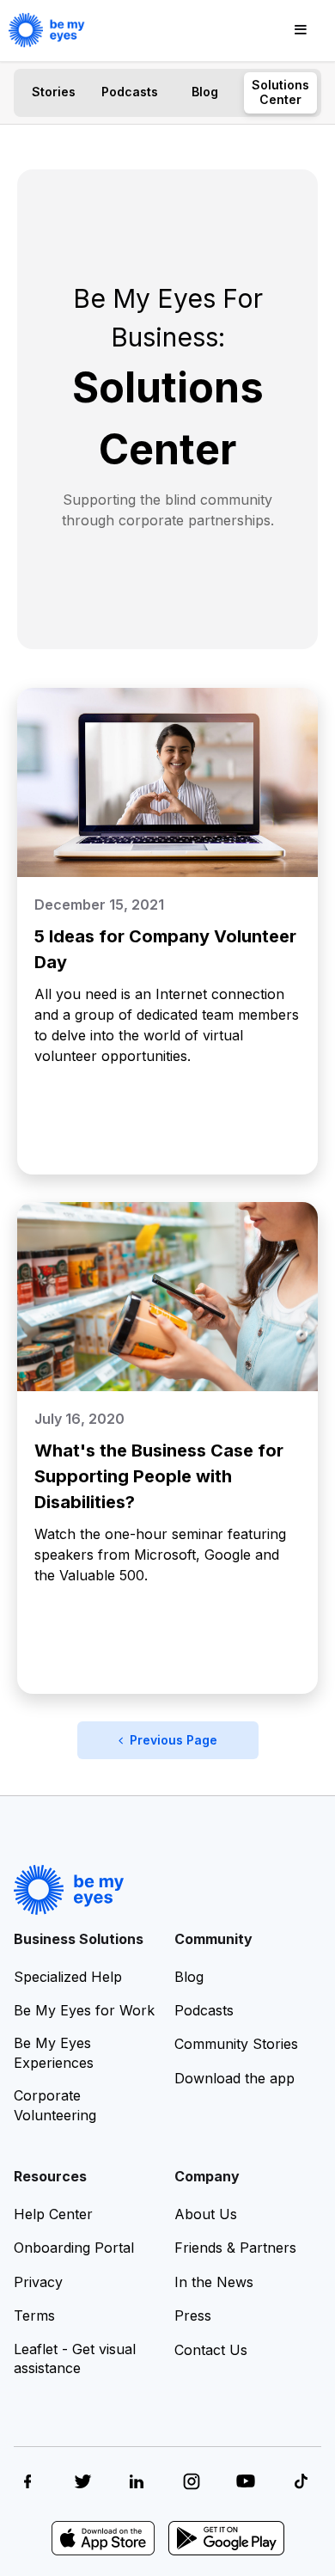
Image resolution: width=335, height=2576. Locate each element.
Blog (205, 92)
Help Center (53, 2214)
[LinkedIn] (137, 2481)
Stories (54, 92)
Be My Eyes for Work (84, 2010)
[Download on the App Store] (103, 2538)
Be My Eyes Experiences (54, 2052)
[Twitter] (82, 2481)
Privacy (38, 2282)
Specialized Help (68, 1977)
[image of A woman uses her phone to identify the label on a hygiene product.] (167, 1297)
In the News (214, 2282)
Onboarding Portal (74, 2248)
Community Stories (236, 2044)
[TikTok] (301, 2481)
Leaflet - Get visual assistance (75, 2358)
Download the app (234, 2078)
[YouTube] (246, 2481)
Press (193, 2315)
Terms (34, 2315)
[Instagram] (192, 2481)
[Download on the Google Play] (226, 2538)
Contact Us (211, 2350)
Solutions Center (280, 92)
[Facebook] (27, 2481)
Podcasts (130, 92)
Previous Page (170, 1740)
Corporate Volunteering (55, 2105)
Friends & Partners (235, 2248)
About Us (206, 2214)
